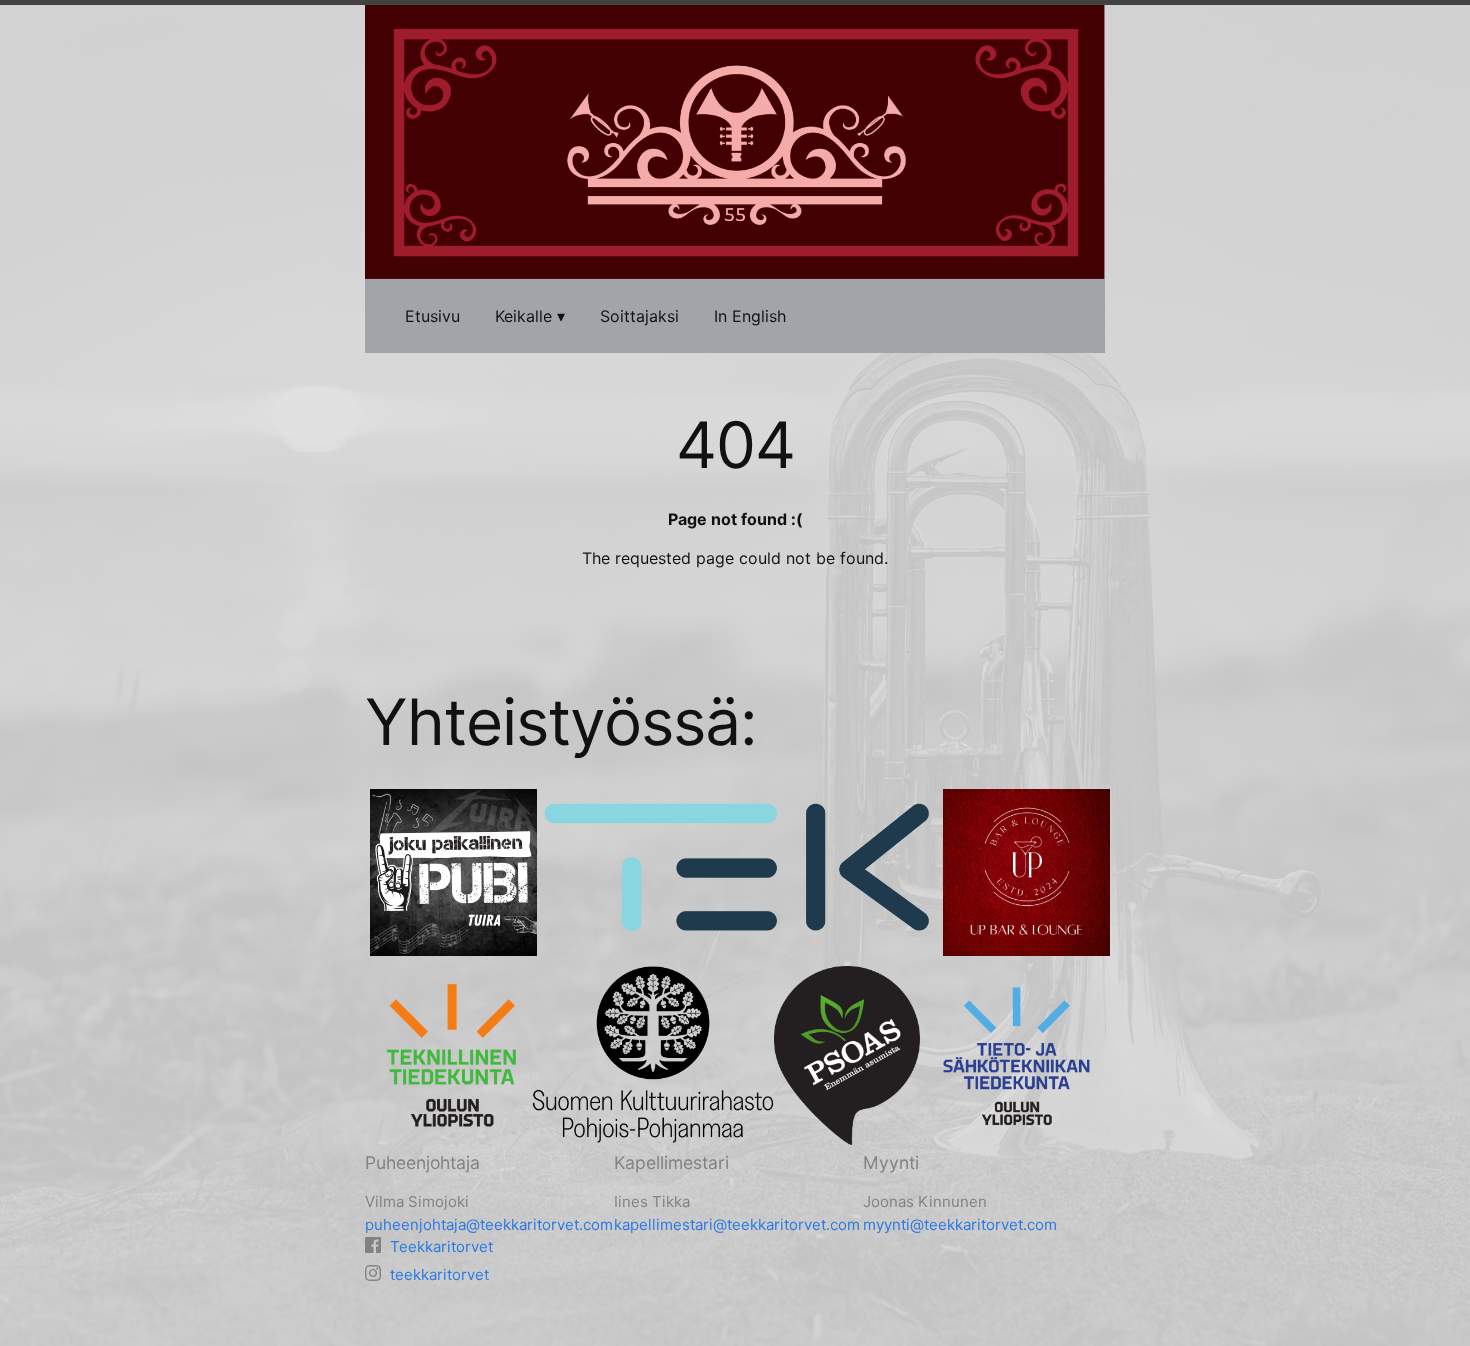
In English (750, 316)
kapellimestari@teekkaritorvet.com (737, 1224)
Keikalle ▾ (530, 316)
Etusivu (432, 316)
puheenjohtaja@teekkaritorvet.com (489, 1224)
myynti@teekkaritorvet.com (960, 1224)
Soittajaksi (639, 316)
